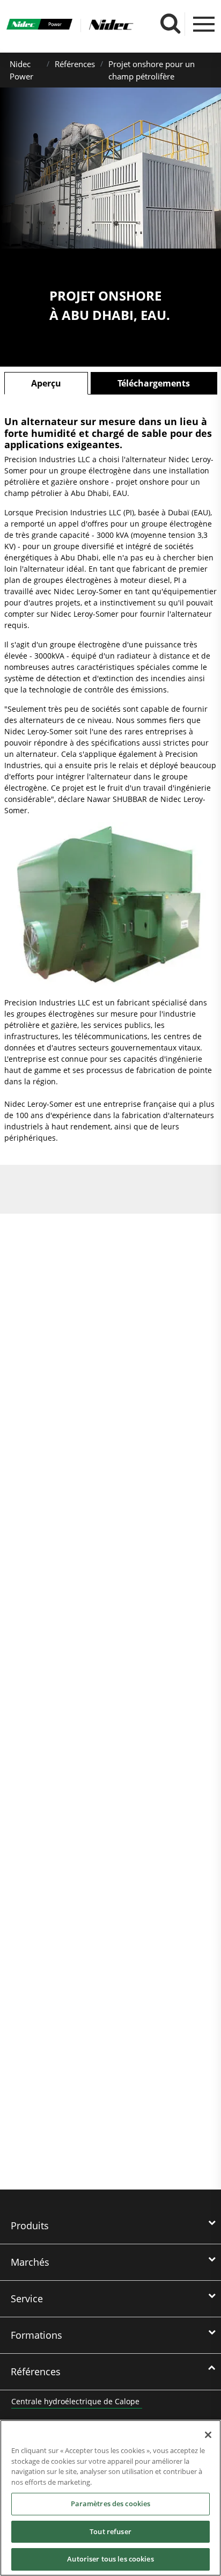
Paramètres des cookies (111, 2504)
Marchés (30, 2262)
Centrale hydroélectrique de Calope (75, 2401)
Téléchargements (154, 383)
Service (27, 2298)
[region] (110, 2498)
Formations (36, 2335)
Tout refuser (110, 2531)
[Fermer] (208, 2435)
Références (75, 64)
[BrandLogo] (40, 25)
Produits (30, 2225)
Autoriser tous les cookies (110, 2559)
